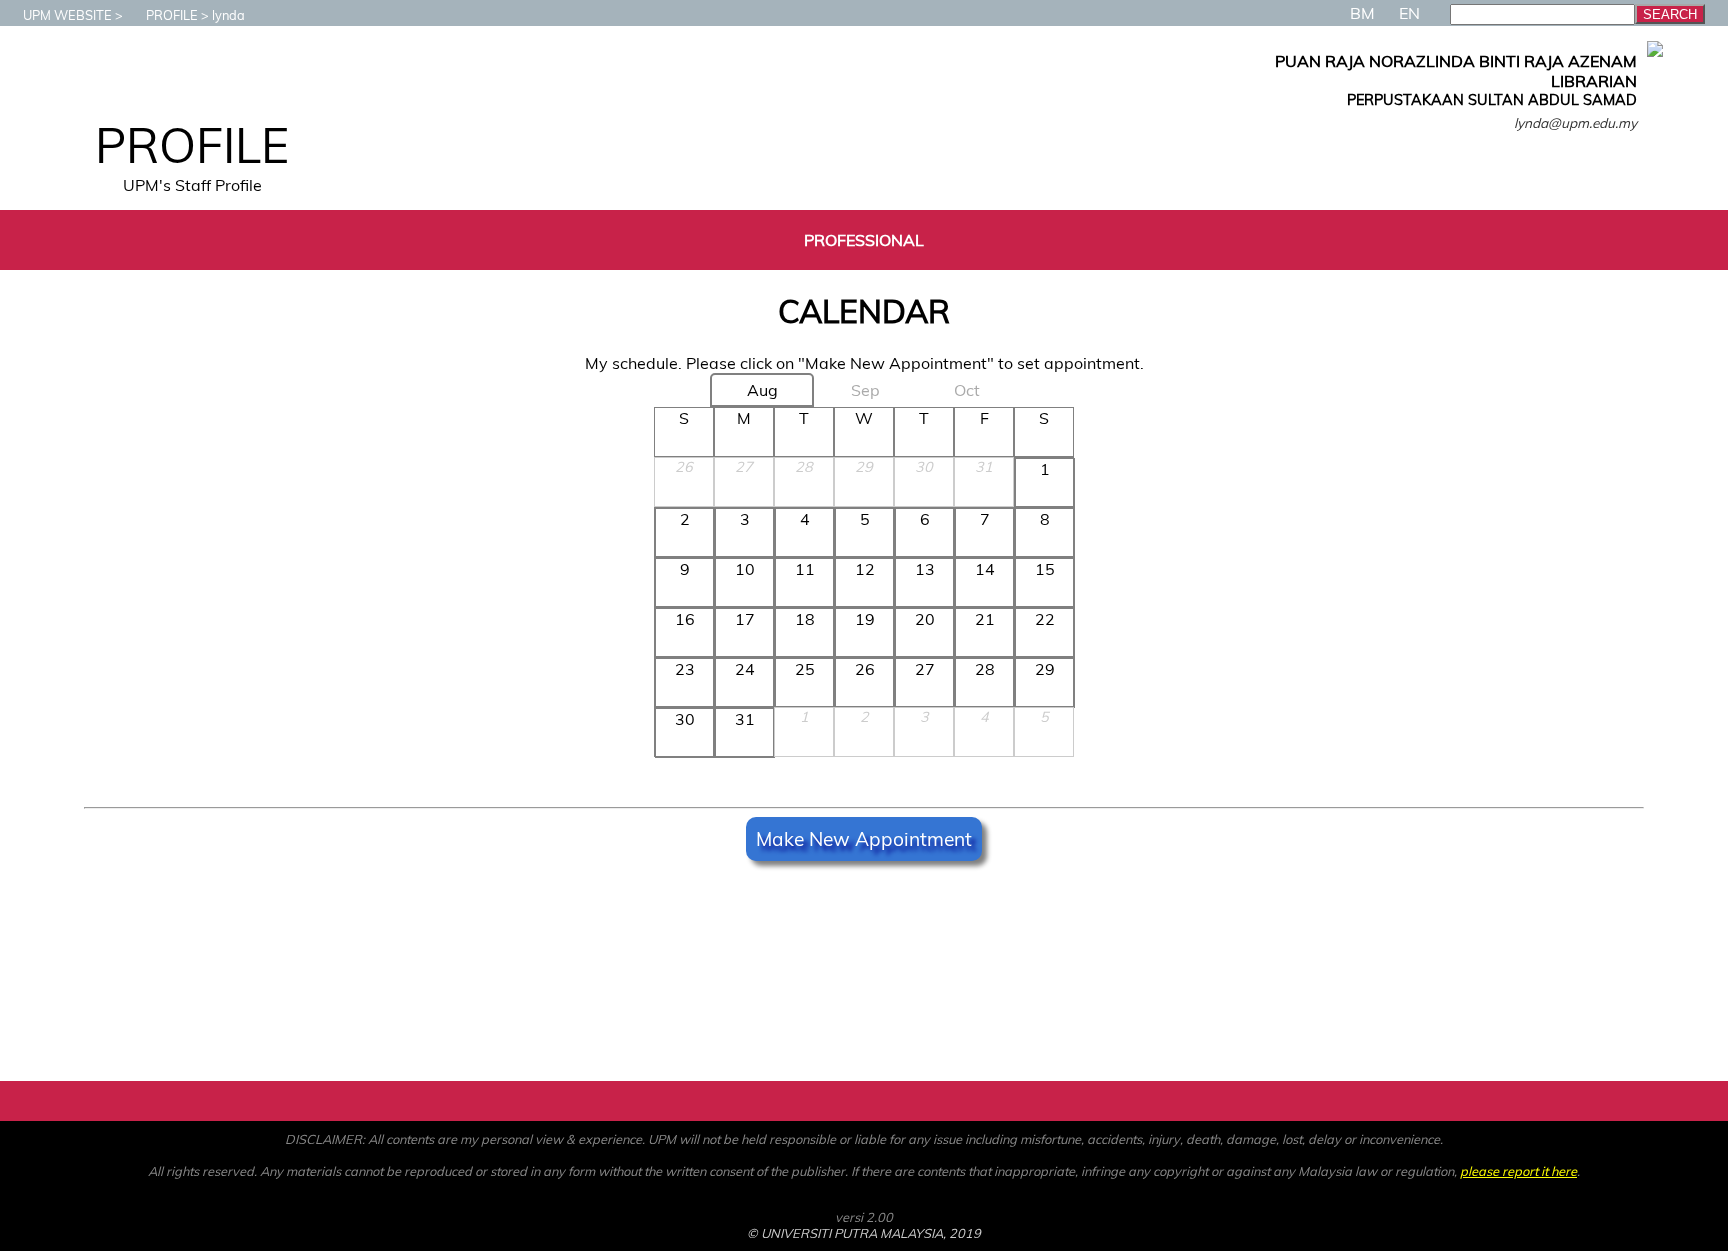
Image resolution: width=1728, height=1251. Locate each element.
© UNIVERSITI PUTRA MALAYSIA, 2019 (864, 1233)
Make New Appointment (864, 839)
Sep (865, 390)
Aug (762, 390)
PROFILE (172, 15)
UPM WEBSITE (67, 15)
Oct (967, 390)
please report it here (1518, 1171)
